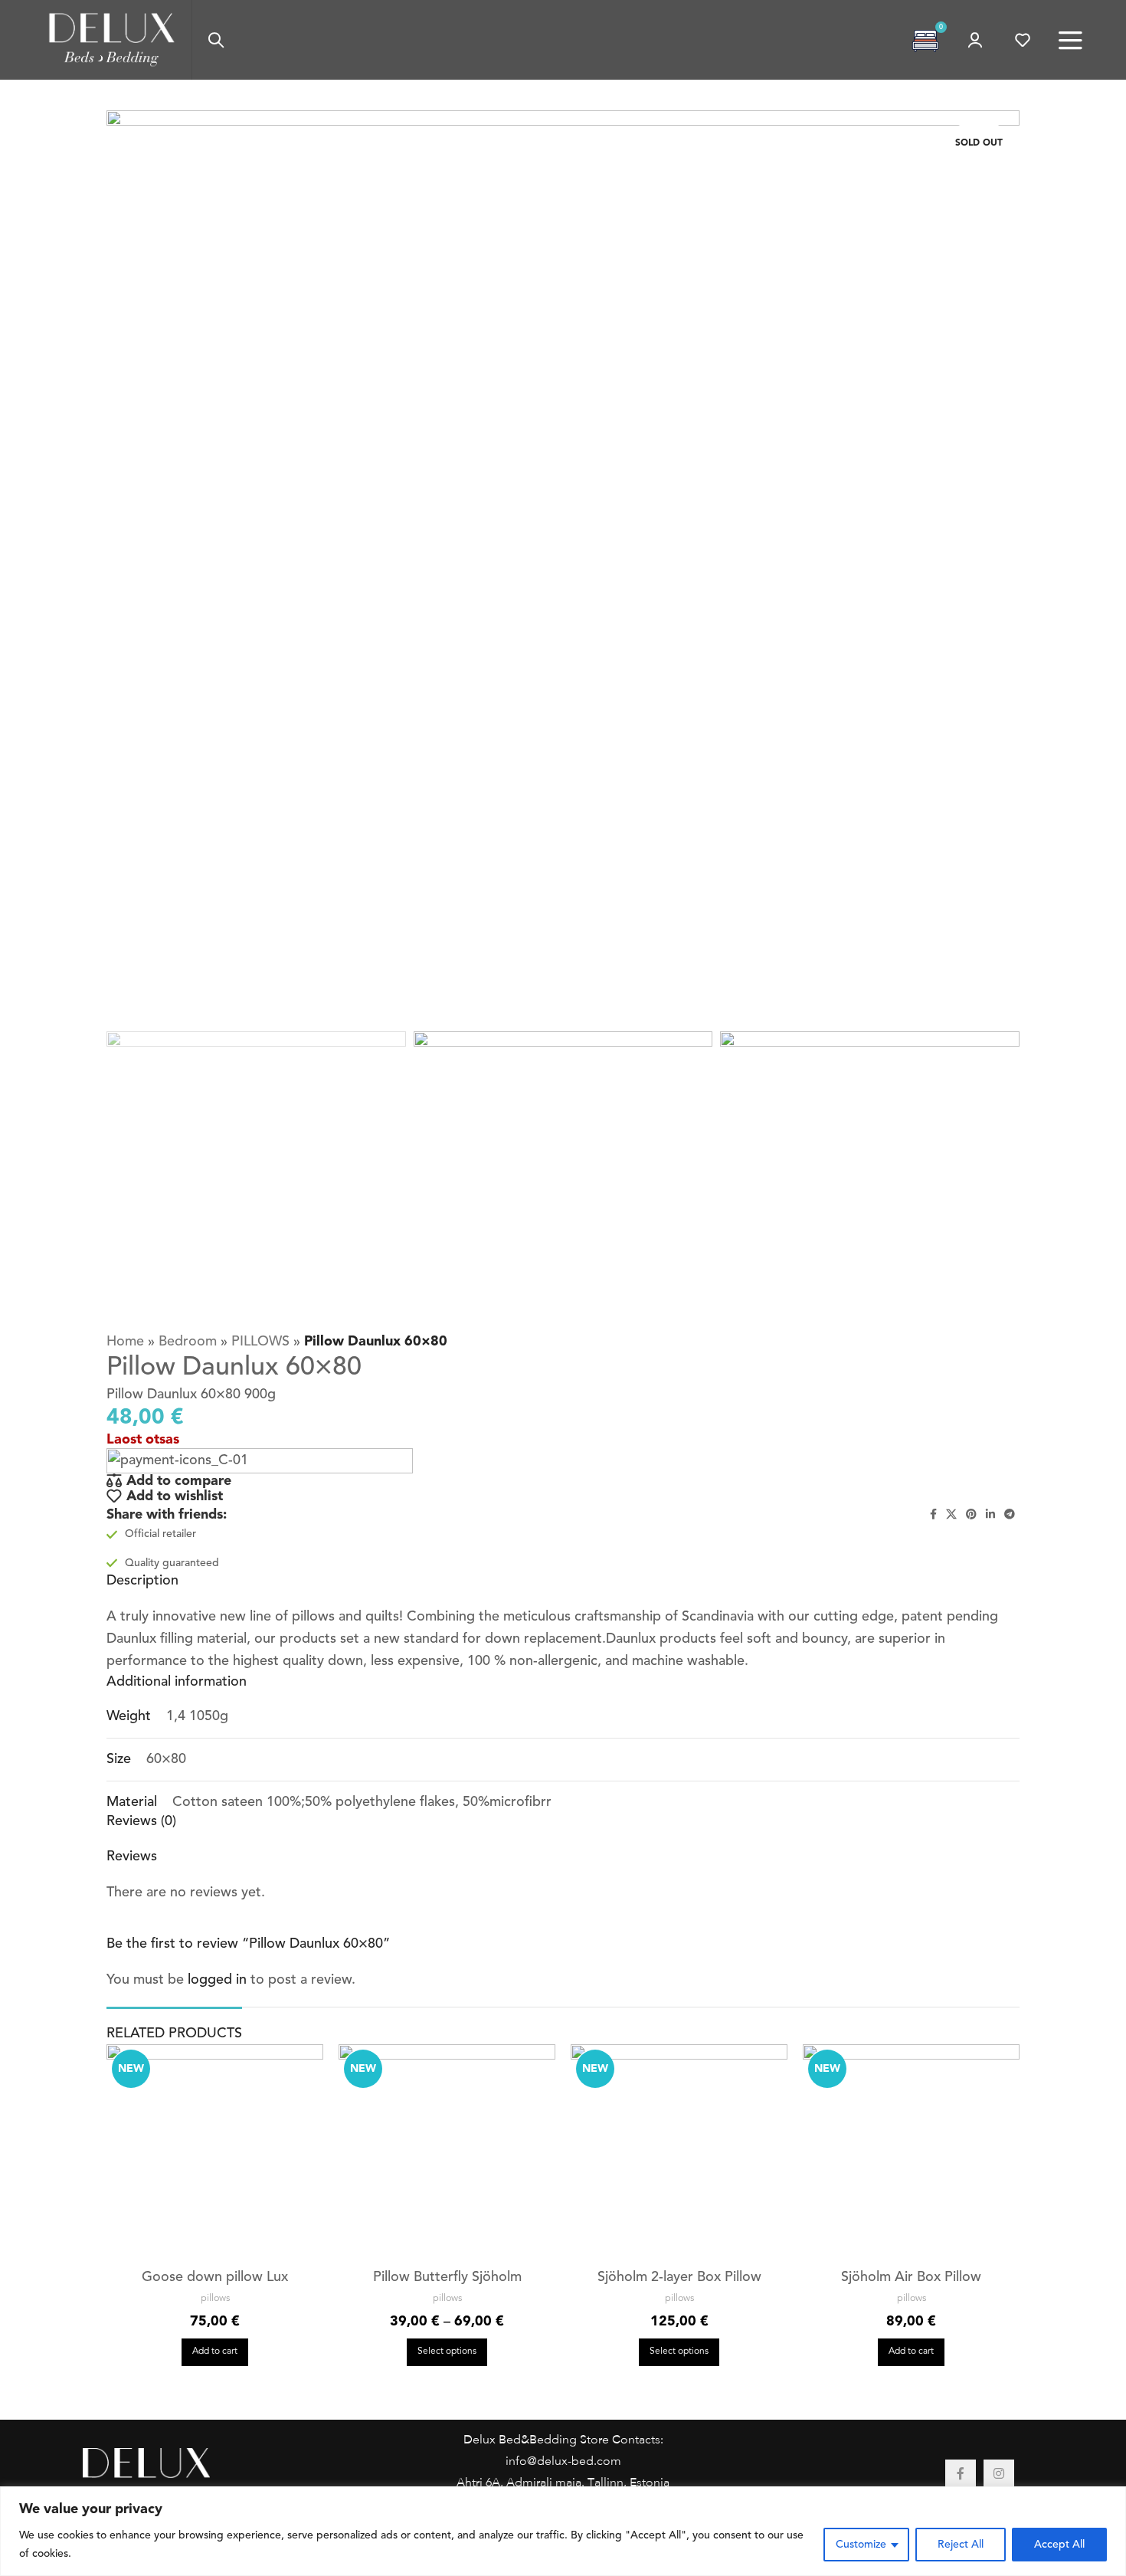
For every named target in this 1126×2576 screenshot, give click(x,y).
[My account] (975, 40)
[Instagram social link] (999, 2475)
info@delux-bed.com (563, 2462)
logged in (217, 1980)
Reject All (961, 2545)
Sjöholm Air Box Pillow (911, 2277)
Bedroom (188, 1342)
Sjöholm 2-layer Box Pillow (679, 2277)
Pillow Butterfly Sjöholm (447, 2277)
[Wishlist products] (1023, 40)
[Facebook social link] (933, 1515)
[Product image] (215, 2153)
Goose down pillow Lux (215, 2277)
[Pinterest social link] (971, 1515)
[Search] (216, 40)
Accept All (1059, 2545)
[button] (215, 2352)
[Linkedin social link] (990, 1515)
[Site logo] (112, 39)
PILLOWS (260, 1342)
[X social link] (951, 1515)
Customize (861, 2545)
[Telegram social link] (1010, 1515)
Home (125, 1342)
